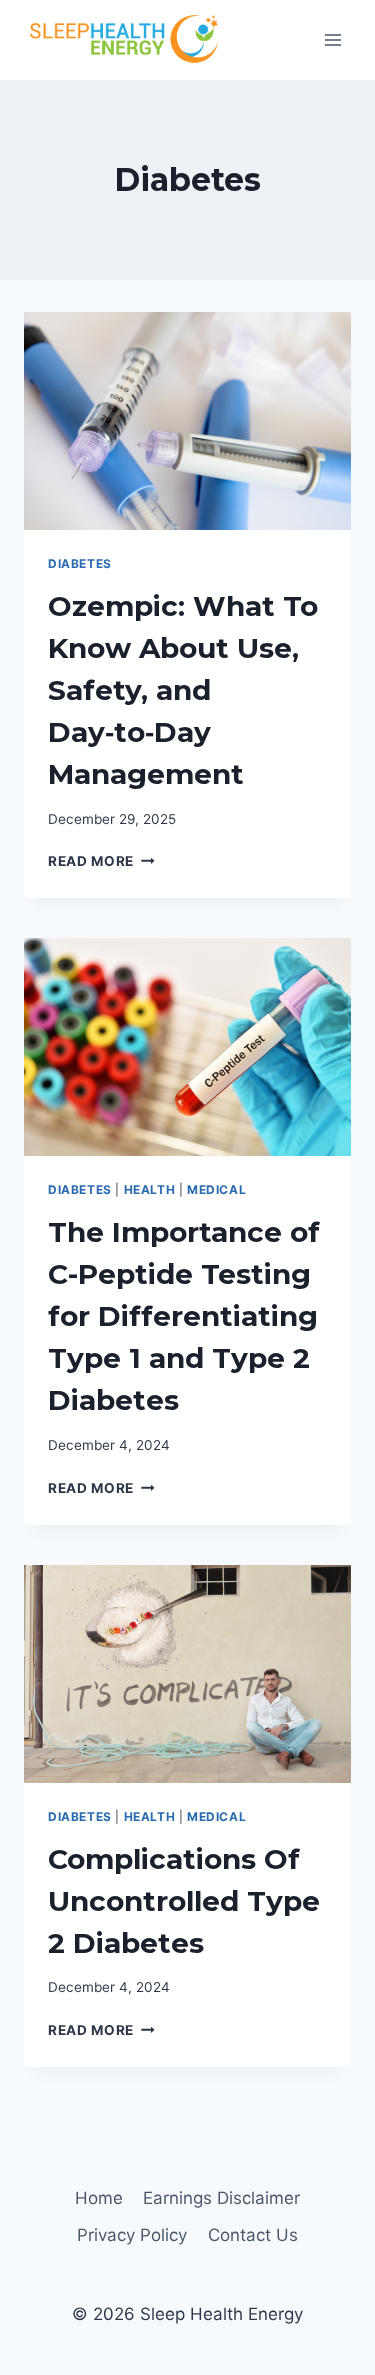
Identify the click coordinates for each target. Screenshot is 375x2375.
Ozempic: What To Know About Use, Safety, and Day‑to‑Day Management (183, 690)
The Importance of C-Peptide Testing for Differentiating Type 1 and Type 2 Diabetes (184, 1316)
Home (99, 2198)
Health (150, 1189)
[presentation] (187, 421)
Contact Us (253, 2235)
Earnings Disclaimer (221, 2198)
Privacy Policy (132, 2235)
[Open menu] (332, 39)
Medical (216, 1189)
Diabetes (80, 563)
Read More (101, 861)
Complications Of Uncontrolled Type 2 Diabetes (184, 1901)
